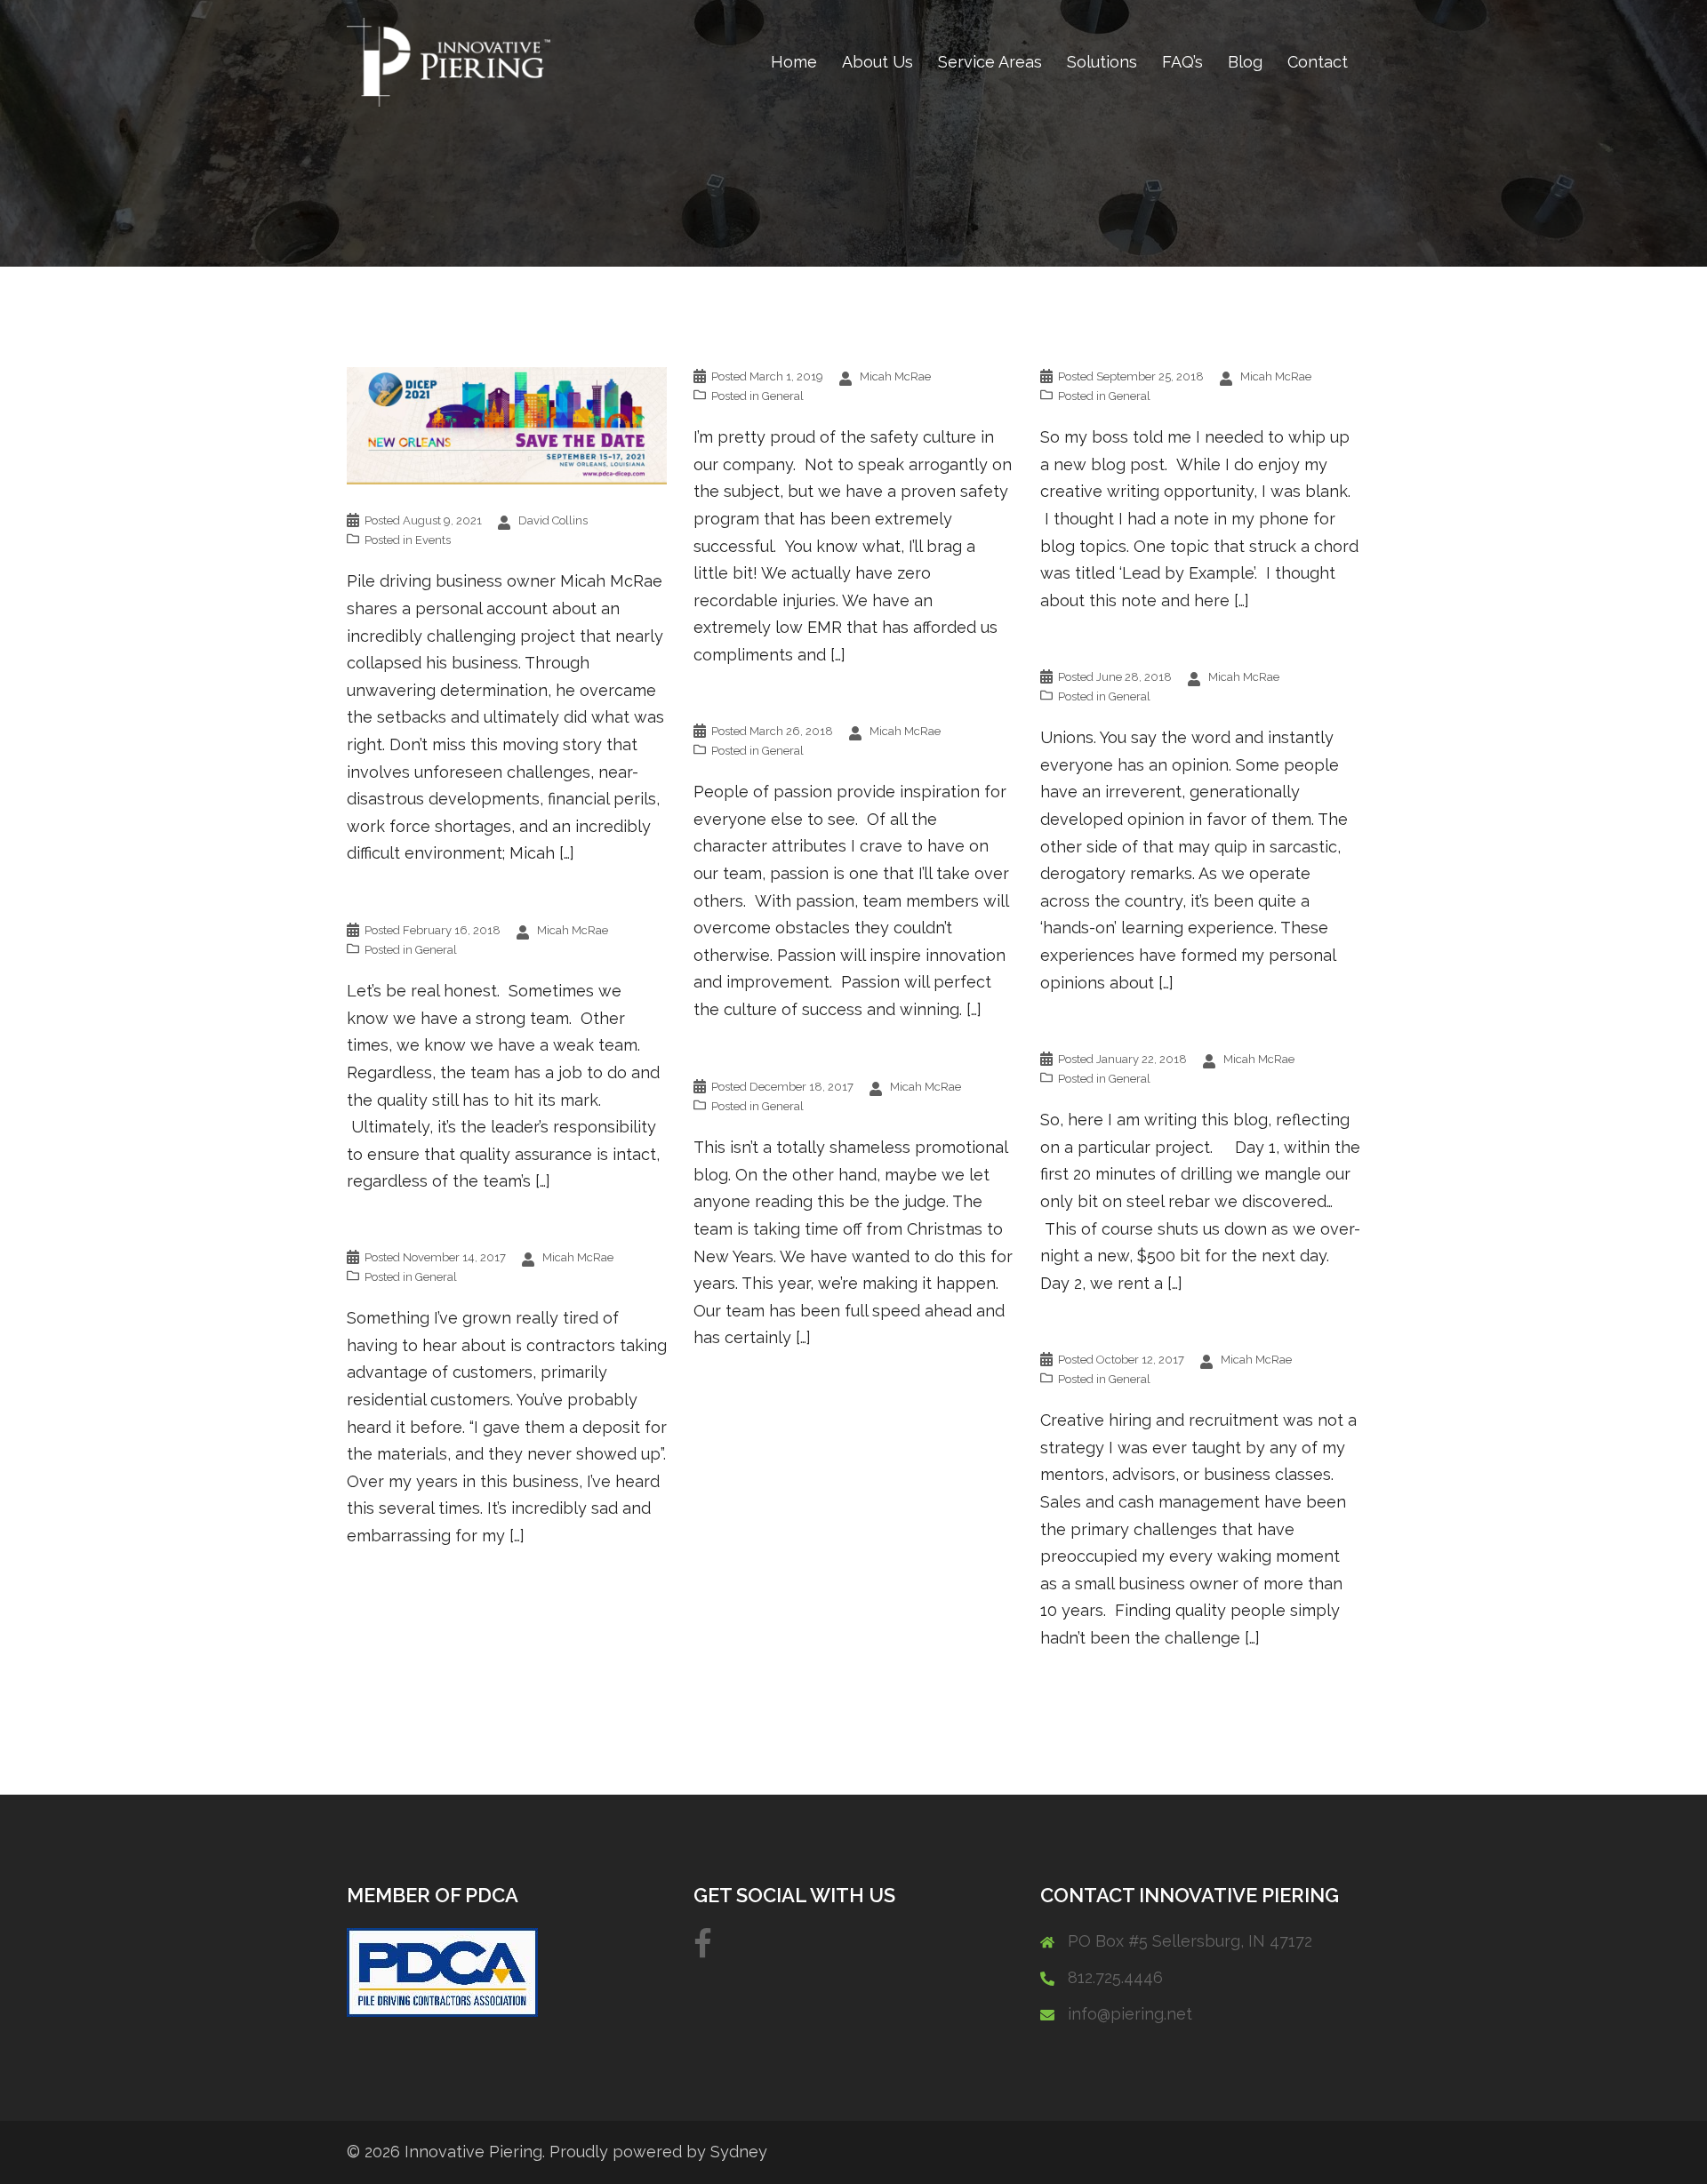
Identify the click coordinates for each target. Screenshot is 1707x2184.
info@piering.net (1130, 2014)
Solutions (1102, 62)
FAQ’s (1182, 62)
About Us (878, 62)
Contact (1318, 62)
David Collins (553, 520)
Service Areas (990, 62)
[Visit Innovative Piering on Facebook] (703, 1950)
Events (433, 540)
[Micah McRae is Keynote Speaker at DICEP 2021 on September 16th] (507, 424)
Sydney (739, 2152)
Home (794, 62)
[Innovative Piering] (449, 61)
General (783, 396)
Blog (1245, 62)
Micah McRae (895, 376)
